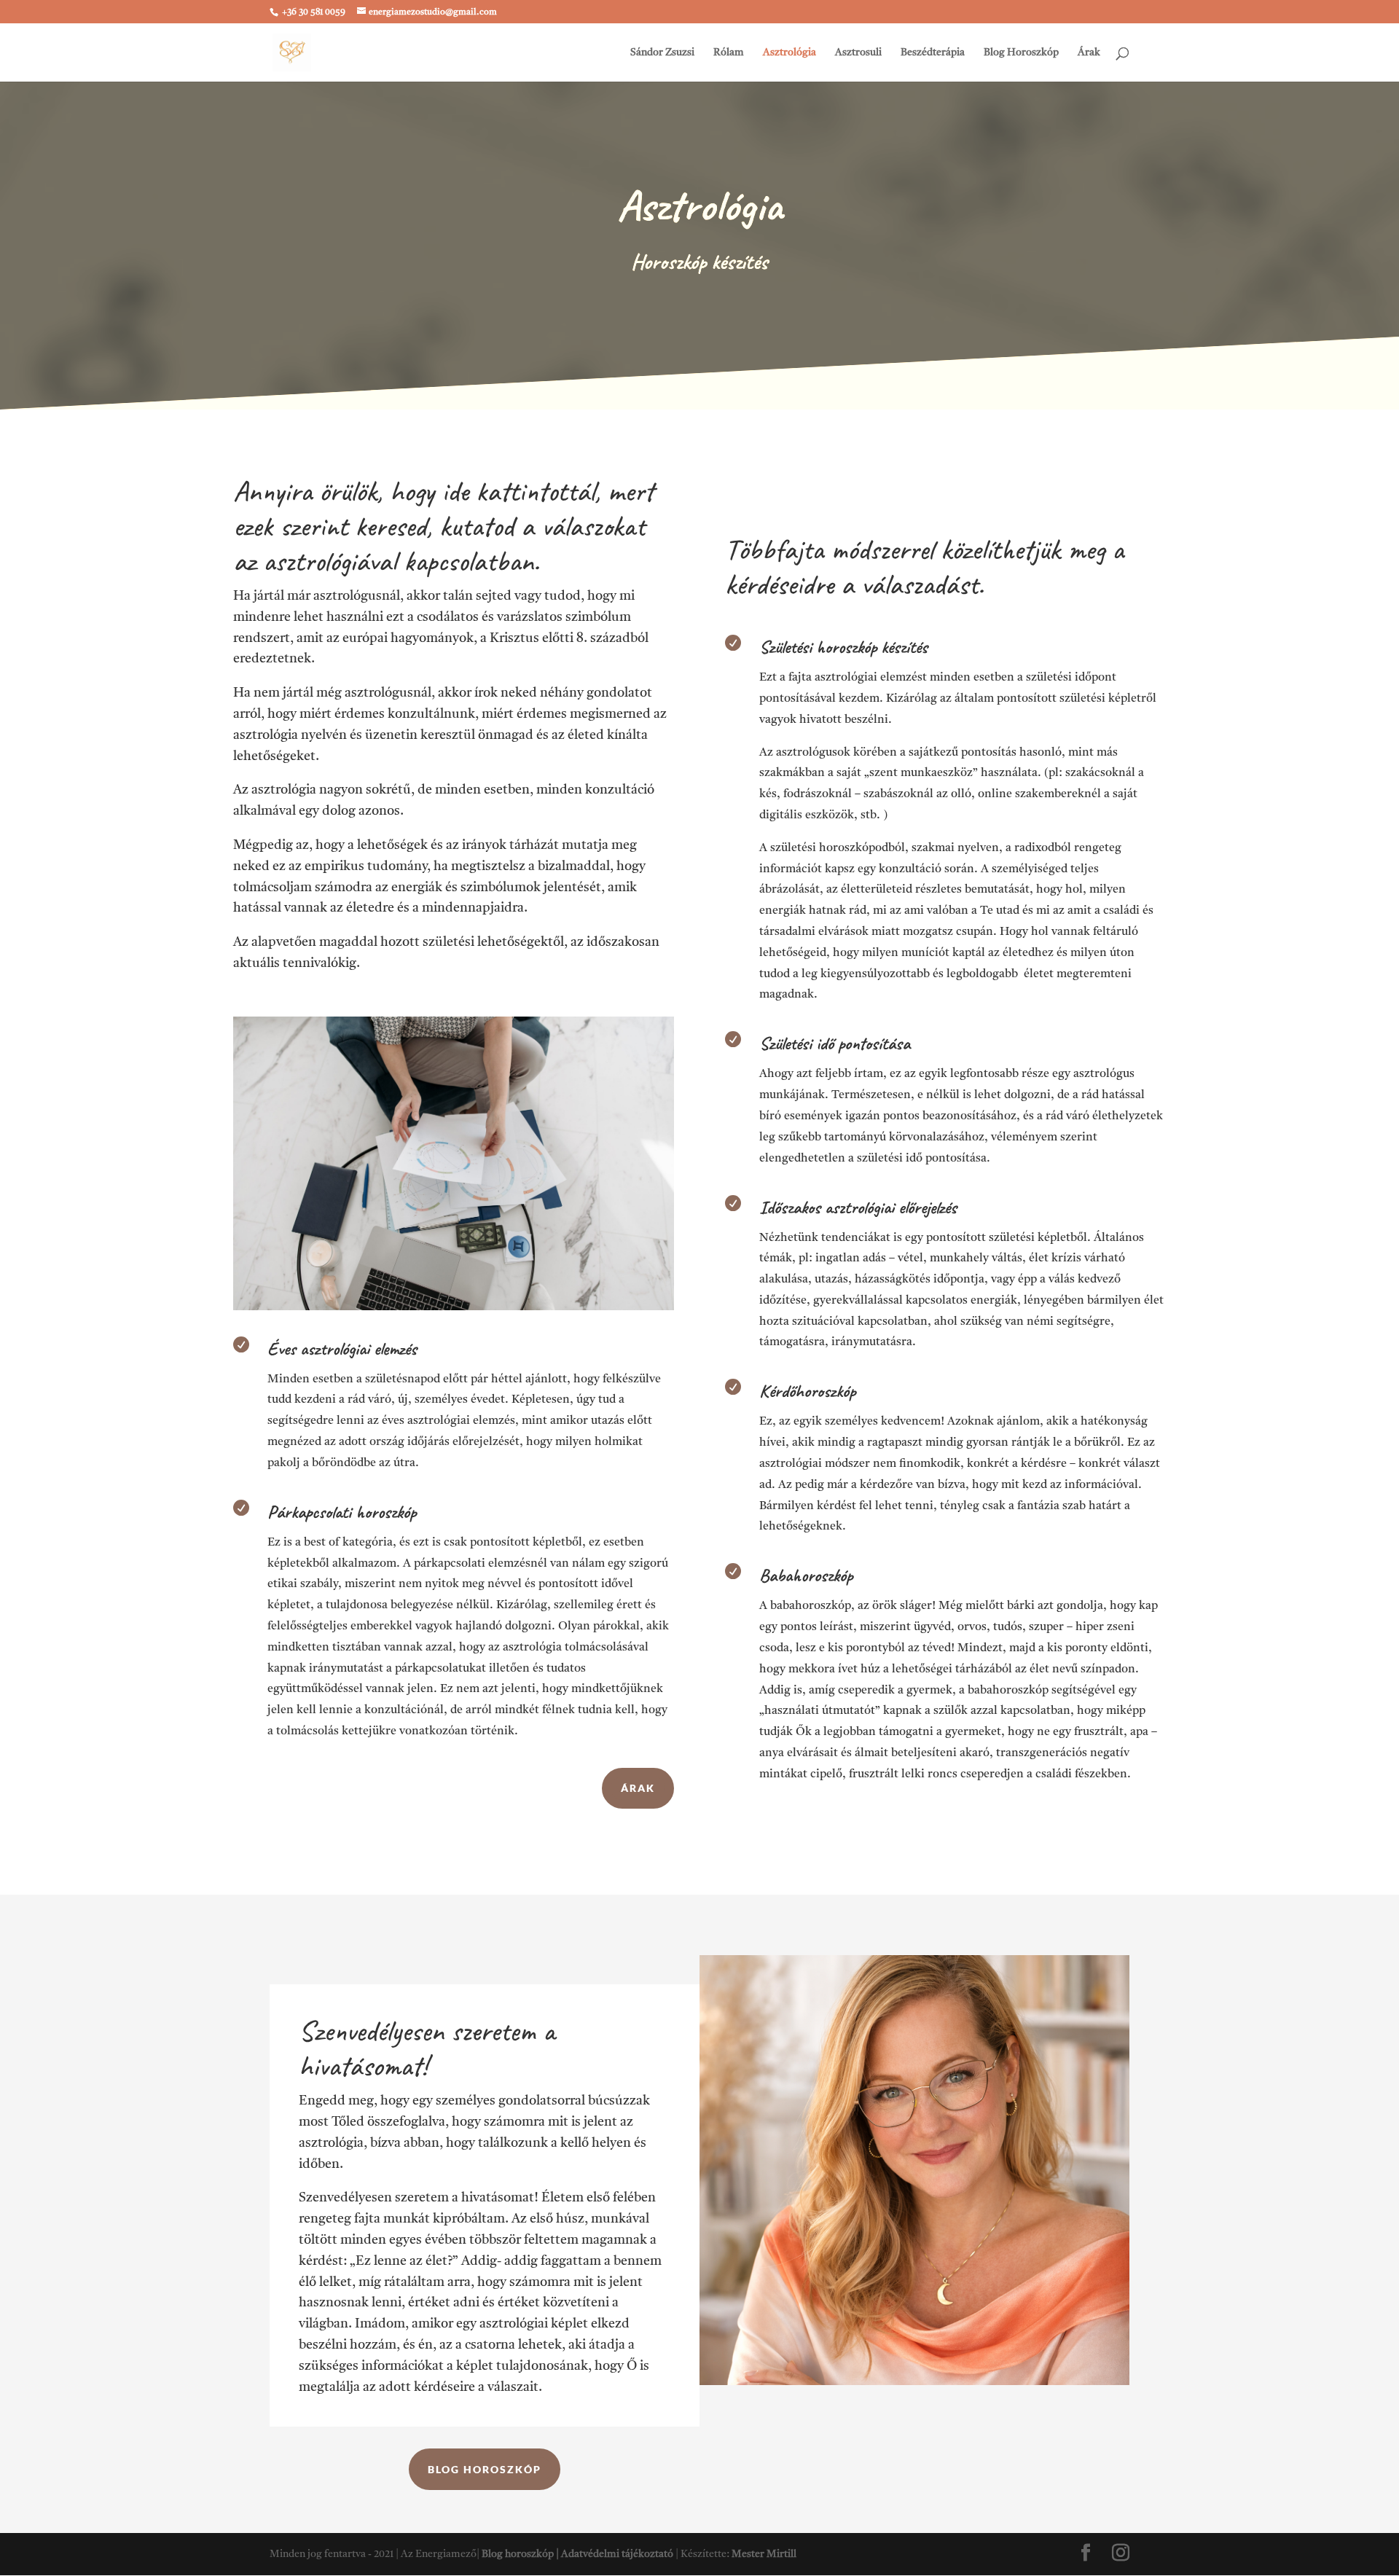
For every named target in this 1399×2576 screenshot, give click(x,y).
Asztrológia (789, 52)
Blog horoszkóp (485, 2469)
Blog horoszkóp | (521, 2554)
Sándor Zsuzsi (662, 52)
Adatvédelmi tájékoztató (617, 2554)
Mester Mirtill (764, 2554)
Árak (1089, 52)
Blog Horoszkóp (1021, 52)
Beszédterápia (933, 52)
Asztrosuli (858, 52)
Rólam (729, 52)
